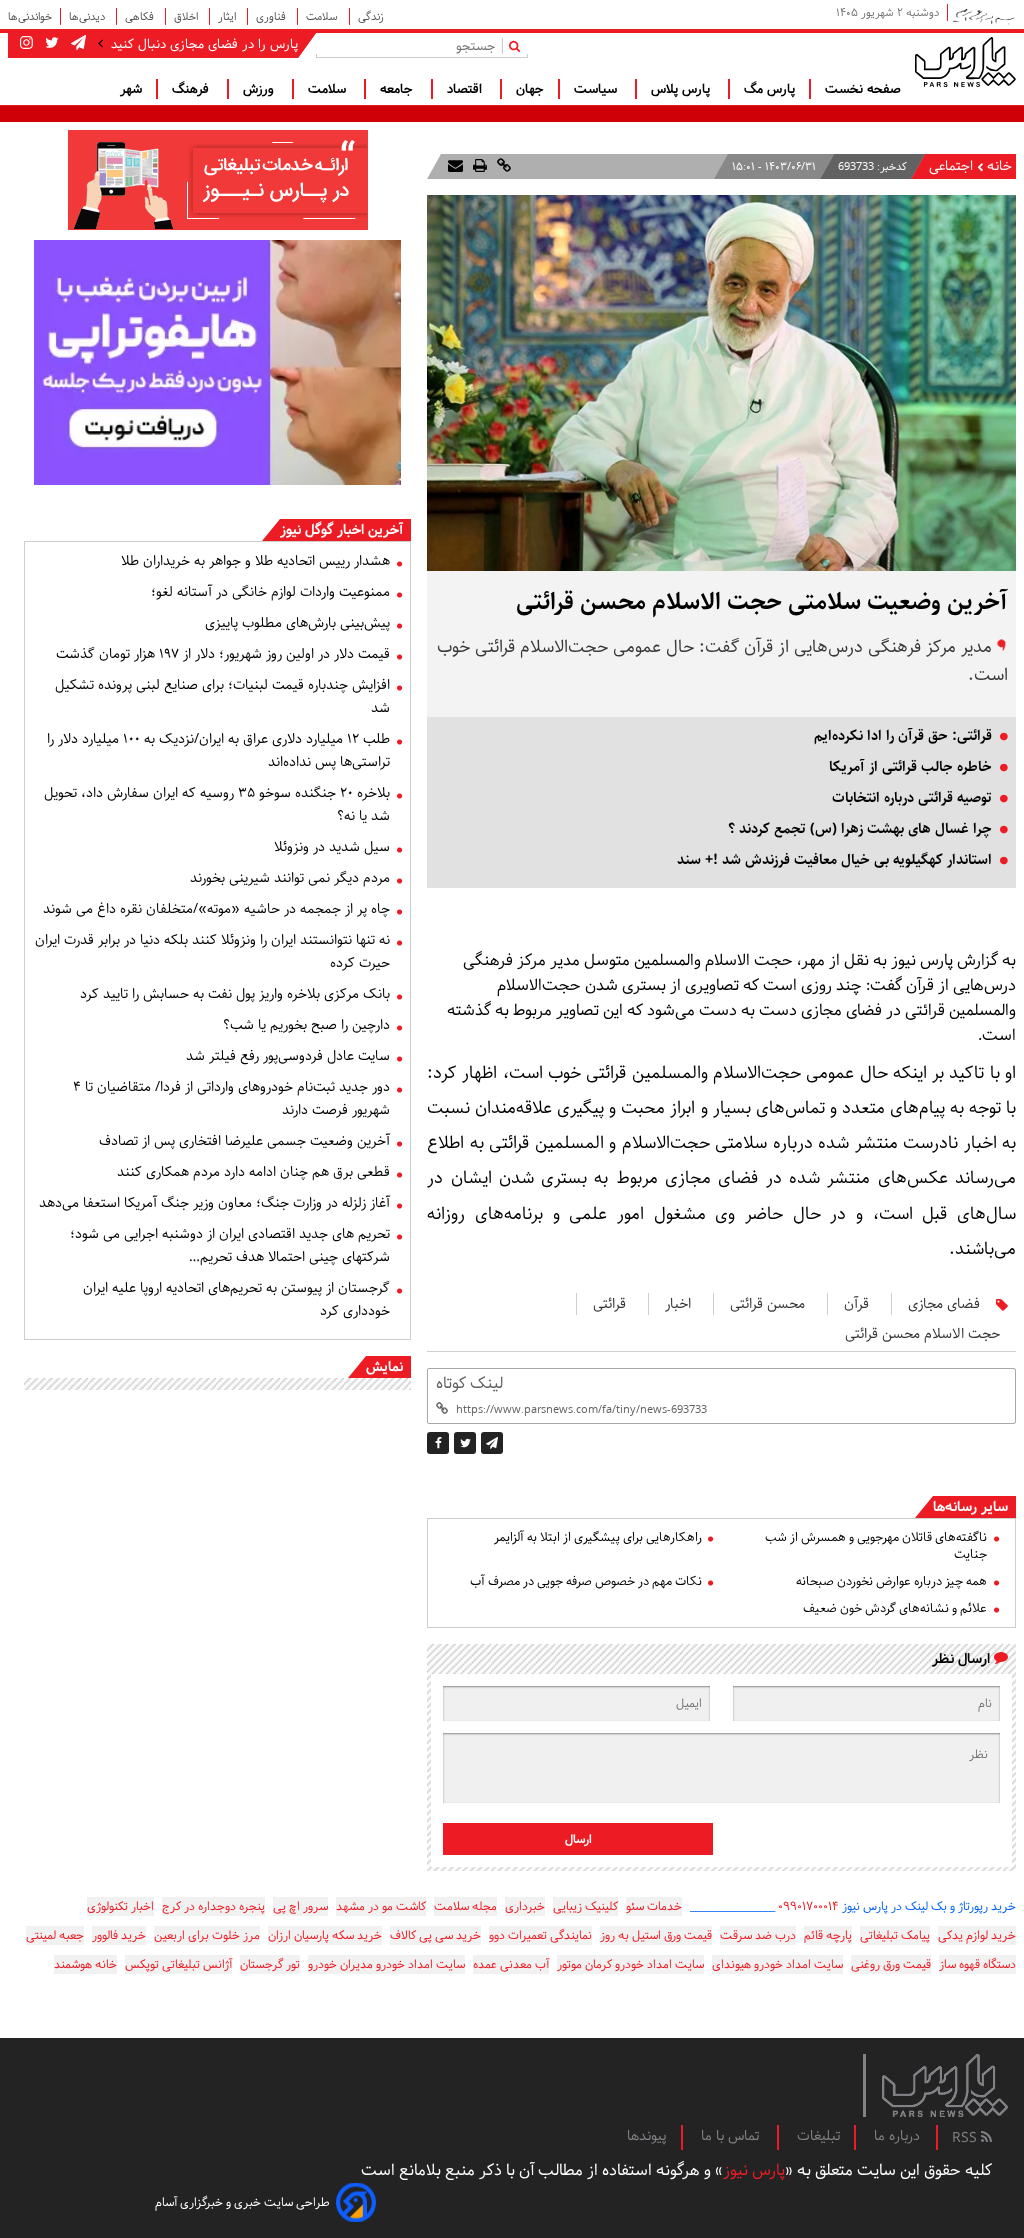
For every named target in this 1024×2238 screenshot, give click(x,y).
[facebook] (438, 1443)
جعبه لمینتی (55, 1935)
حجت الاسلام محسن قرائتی (922, 1334)
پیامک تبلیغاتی (895, 1935)
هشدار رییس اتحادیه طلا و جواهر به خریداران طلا (255, 561)
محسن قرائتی (767, 1304)
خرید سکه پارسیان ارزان (325, 1935)
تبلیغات (818, 2136)
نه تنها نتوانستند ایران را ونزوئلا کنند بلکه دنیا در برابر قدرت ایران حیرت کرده (212, 951)
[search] (518, 45)
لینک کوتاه (469, 1383)
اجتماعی (951, 166)
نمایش (384, 1367)
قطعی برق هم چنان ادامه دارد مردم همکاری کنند (253, 1172)
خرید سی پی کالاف (435, 1935)
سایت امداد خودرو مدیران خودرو (386, 1964)
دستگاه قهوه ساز (977, 1964)
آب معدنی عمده (511, 1964)
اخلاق (187, 16)
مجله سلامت (465, 1906)
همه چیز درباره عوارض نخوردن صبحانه (891, 1581)
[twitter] (465, 1443)
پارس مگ (769, 89)
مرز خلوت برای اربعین (207, 1935)
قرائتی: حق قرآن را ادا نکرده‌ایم (903, 736)
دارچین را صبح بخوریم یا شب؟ (306, 1025)
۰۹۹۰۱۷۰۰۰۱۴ (808, 1906)
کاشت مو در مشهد (381, 1906)
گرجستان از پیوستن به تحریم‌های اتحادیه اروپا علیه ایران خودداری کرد (236, 1299)
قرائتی (609, 1304)
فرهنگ (192, 89)
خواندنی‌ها (30, 16)
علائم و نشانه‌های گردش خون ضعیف (895, 1608)
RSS (966, 2138)
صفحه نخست (863, 89)
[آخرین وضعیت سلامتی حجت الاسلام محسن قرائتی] (492, 1443)
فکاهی (141, 16)
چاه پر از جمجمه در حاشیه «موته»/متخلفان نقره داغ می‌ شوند (216, 909)
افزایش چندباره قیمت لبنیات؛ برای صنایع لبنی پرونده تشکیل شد (222, 696)
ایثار (228, 16)
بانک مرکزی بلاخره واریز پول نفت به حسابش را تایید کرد (235, 994)
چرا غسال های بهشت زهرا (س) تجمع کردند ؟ (860, 829)
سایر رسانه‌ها (970, 1507)
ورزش (260, 89)
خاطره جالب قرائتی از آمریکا (910, 767)
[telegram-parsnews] (76, 44)
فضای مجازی (944, 1304)
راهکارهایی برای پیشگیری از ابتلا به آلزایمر (597, 1537)
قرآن (856, 1304)
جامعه (398, 89)
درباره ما (897, 2136)
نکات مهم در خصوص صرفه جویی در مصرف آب (585, 1581)
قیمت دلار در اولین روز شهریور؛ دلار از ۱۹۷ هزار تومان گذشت (223, 654)
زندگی (371, 16)
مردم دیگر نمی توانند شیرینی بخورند (290, 878)
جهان (530, 89)
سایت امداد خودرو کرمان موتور (630, 1964)
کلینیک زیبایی (585, 1906)
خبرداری (525, 1906)
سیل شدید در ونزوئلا (332, 847)
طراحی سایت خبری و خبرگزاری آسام (242, 2202)
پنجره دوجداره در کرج (213, 1906)
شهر (131, 89)
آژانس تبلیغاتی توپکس (178, 1964)
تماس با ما (732, 2136)
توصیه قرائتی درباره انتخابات (912, 798)
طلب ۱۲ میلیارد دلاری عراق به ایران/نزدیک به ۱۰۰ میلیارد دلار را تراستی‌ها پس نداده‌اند (218, 750)
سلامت (323, 16)
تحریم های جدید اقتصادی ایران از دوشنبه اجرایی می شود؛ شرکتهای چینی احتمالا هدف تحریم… (230, 1245)
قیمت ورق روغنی (891, 1964)
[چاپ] (478, 166)
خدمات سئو (654, 1906)
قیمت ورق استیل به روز (656, 1935)
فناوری (272, 16)
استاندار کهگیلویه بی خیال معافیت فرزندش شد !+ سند (834, 860)
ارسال (578, 1839)
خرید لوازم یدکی (977, 1935)
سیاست (597, 89)
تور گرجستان (270, 1964)
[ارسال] (455, 166)
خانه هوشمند (85, 1964)
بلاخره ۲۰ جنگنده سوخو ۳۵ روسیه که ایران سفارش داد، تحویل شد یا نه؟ (217, 804)
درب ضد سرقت (758, 1935)
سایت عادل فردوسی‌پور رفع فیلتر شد (288, 1056)
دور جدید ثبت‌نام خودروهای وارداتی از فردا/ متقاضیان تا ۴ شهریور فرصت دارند (231, 1098)
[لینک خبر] (502, 166)
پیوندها (647, 2136)
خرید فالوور (119, 1935)
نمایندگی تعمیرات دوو (540, 1935)
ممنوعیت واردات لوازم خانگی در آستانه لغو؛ (270, 592)
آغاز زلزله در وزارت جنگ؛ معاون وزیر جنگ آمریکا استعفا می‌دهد (214, 1203)
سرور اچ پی (300, 1906)
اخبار (678, 1304)
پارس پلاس (682, 89)
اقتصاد (466, 89)
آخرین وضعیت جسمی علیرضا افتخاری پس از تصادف (244, 1141)
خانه (999, 166)
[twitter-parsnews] (50, 44)
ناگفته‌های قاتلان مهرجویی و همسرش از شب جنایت (876, 1546)
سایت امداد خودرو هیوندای (777, 1964)
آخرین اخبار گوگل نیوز (341, 530)
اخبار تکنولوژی (120, 1906)
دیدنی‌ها (88, 16)
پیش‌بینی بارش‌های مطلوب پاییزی (297, 623)
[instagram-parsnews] (26, 44)
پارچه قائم (828, 1935)
